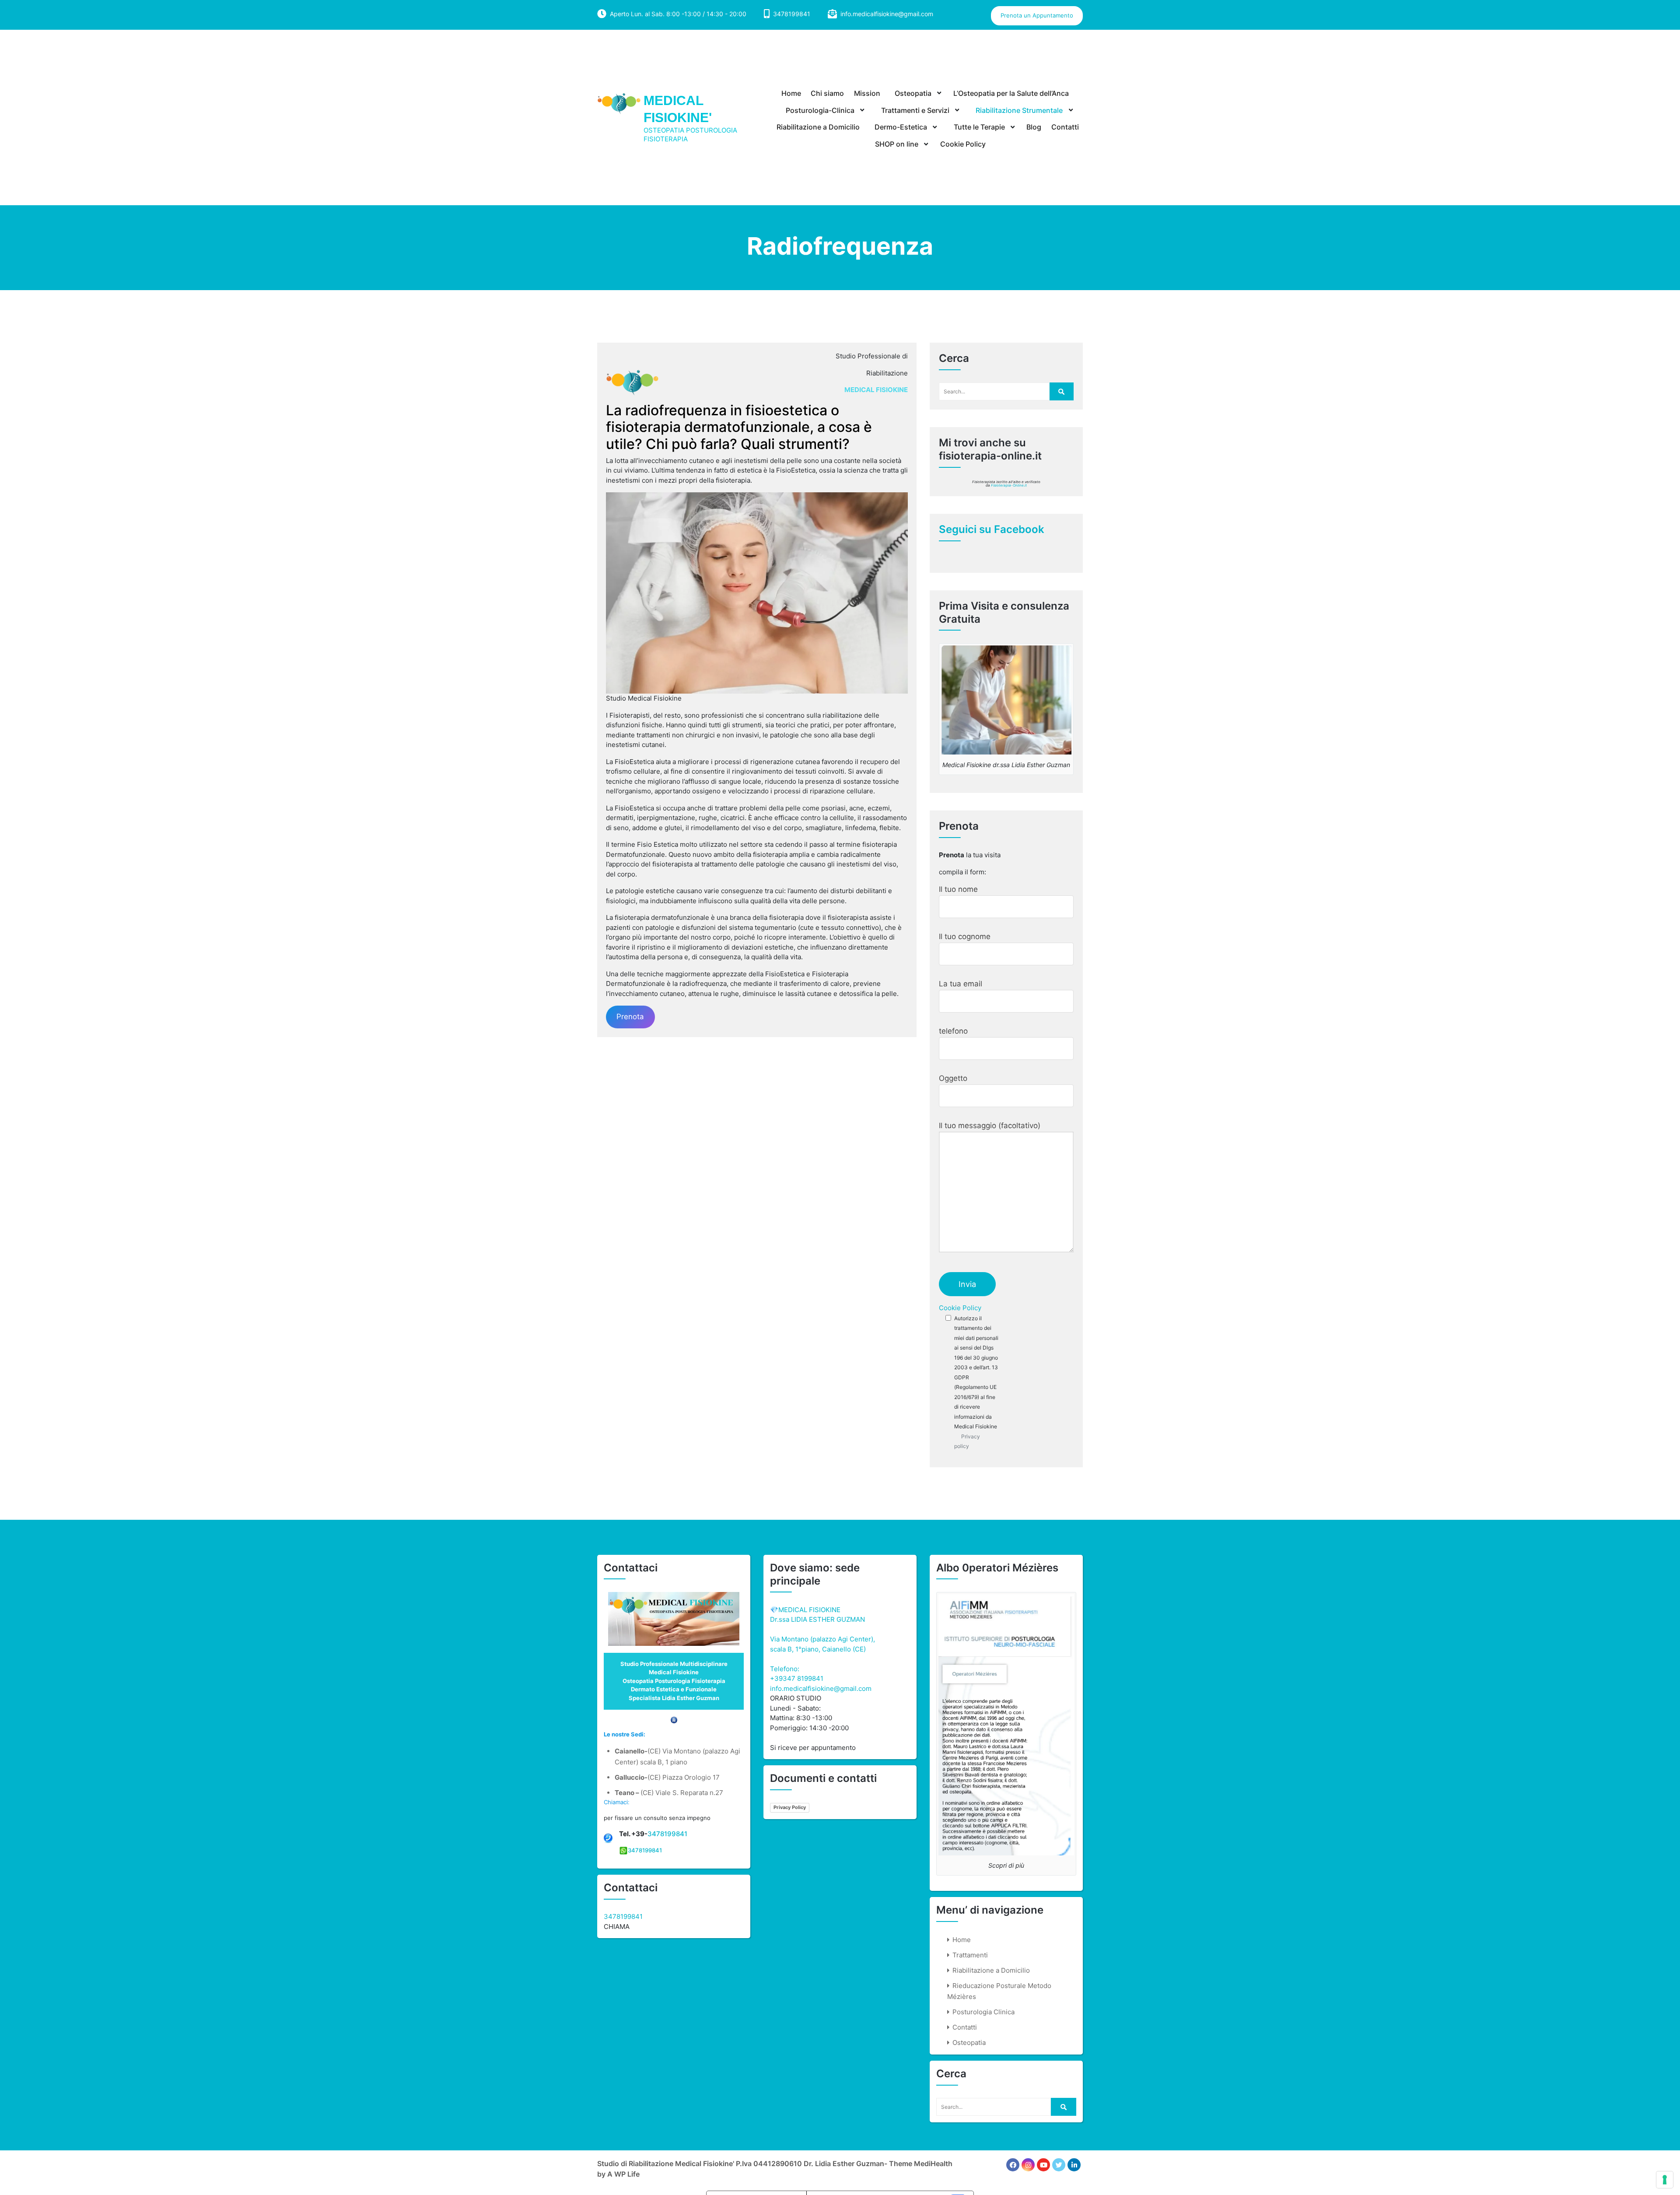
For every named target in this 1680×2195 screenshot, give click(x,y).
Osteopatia (913, 93)
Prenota (630, 1017)
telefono (953, 1031)
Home (791, 93)
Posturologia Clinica (983, 2012)
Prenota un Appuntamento (1037, 15)
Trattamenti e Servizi (915, 110)
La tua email (961, 984)
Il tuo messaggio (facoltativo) (990, 1126)
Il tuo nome (958, 889)
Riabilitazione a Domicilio (818, 127)
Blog (1034, 127)
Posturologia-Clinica (820, 110)
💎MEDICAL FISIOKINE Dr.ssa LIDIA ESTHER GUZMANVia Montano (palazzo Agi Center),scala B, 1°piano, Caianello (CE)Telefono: (822, 1639)
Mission (867, 93)
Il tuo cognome (965, 936)
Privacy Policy (790, 1807)
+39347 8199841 (797, 1678)
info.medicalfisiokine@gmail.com (887, 14)
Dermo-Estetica (901, 127)
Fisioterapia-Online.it (1009, 485)
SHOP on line (897, 144)
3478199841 (667, 1834)
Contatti (1065, 127)
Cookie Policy (963, 144)
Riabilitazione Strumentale (1019, 110)
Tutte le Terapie (979, 127)
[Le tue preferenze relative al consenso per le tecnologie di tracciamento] (1665, 2180)
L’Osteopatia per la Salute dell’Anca (1011, 93)
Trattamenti (970, 1955)
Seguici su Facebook (992, 529)
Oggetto (953, 1078)
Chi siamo (827, 93)
